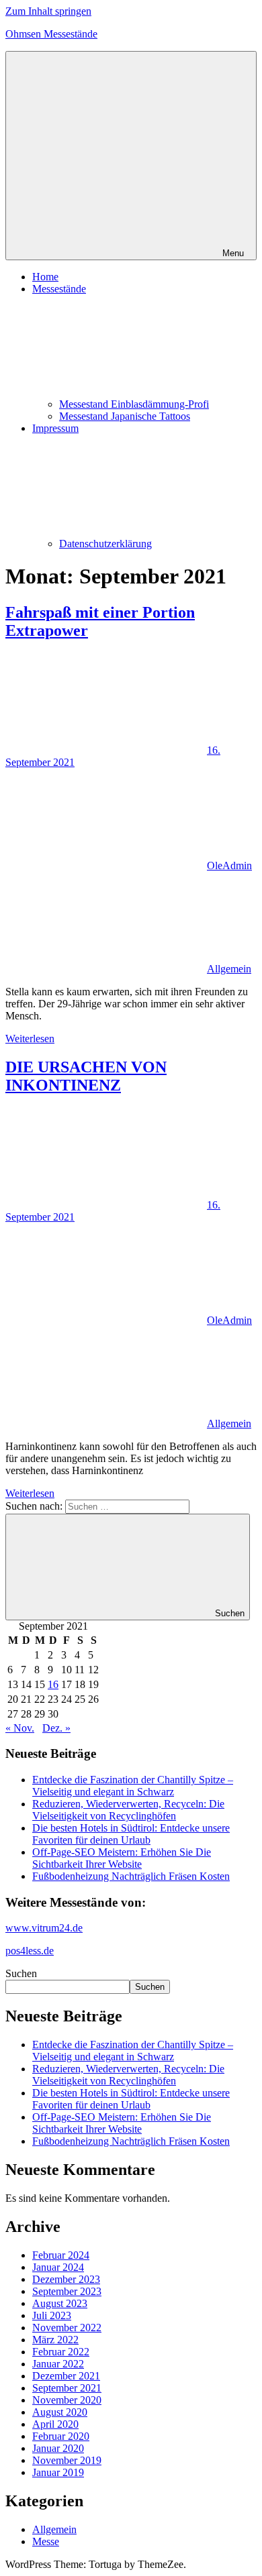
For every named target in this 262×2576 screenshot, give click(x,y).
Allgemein (229, 969)
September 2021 (67, 2388)
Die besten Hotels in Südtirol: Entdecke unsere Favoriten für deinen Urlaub (131, 1834)
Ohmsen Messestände (51, 34)
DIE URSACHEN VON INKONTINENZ (86, 1076)
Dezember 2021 (66, 2376)
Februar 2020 (61, 2436)
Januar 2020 (58, 2448)
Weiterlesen (30, 1039)
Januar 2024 (58, 2267)
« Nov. (20, 1728)
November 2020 (67, 2400)
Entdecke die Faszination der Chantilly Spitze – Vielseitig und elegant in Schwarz (133, 1786)
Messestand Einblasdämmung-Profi (134, 404)
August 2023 (60, 2303)
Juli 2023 (52, 2315)
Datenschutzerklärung (105, 544)
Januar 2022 (58, 2364)
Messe (46, 2541)
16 (53, 1684)
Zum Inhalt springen (48, 11)
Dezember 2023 (66, 2279)
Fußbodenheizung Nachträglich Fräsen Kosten (131, 1876)
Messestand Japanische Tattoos (125, 416)
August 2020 (60, 2412)
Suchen (21, 1973)
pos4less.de (30, 1951)
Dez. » (56, 1728)
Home (45, 277)
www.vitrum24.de (44, 1928)
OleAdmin (229, 865)
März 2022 (55, 2340)
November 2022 (67, 2328)
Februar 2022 (61, 2352)
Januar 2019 (58, 2472)
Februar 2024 (61, 2255)
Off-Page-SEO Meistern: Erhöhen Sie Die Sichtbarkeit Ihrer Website (122, 1858)
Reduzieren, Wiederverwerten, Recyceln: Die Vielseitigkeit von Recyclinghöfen (128, 1810)
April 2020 (55, 2424)
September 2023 (67, 2291)
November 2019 (67, 2460)
